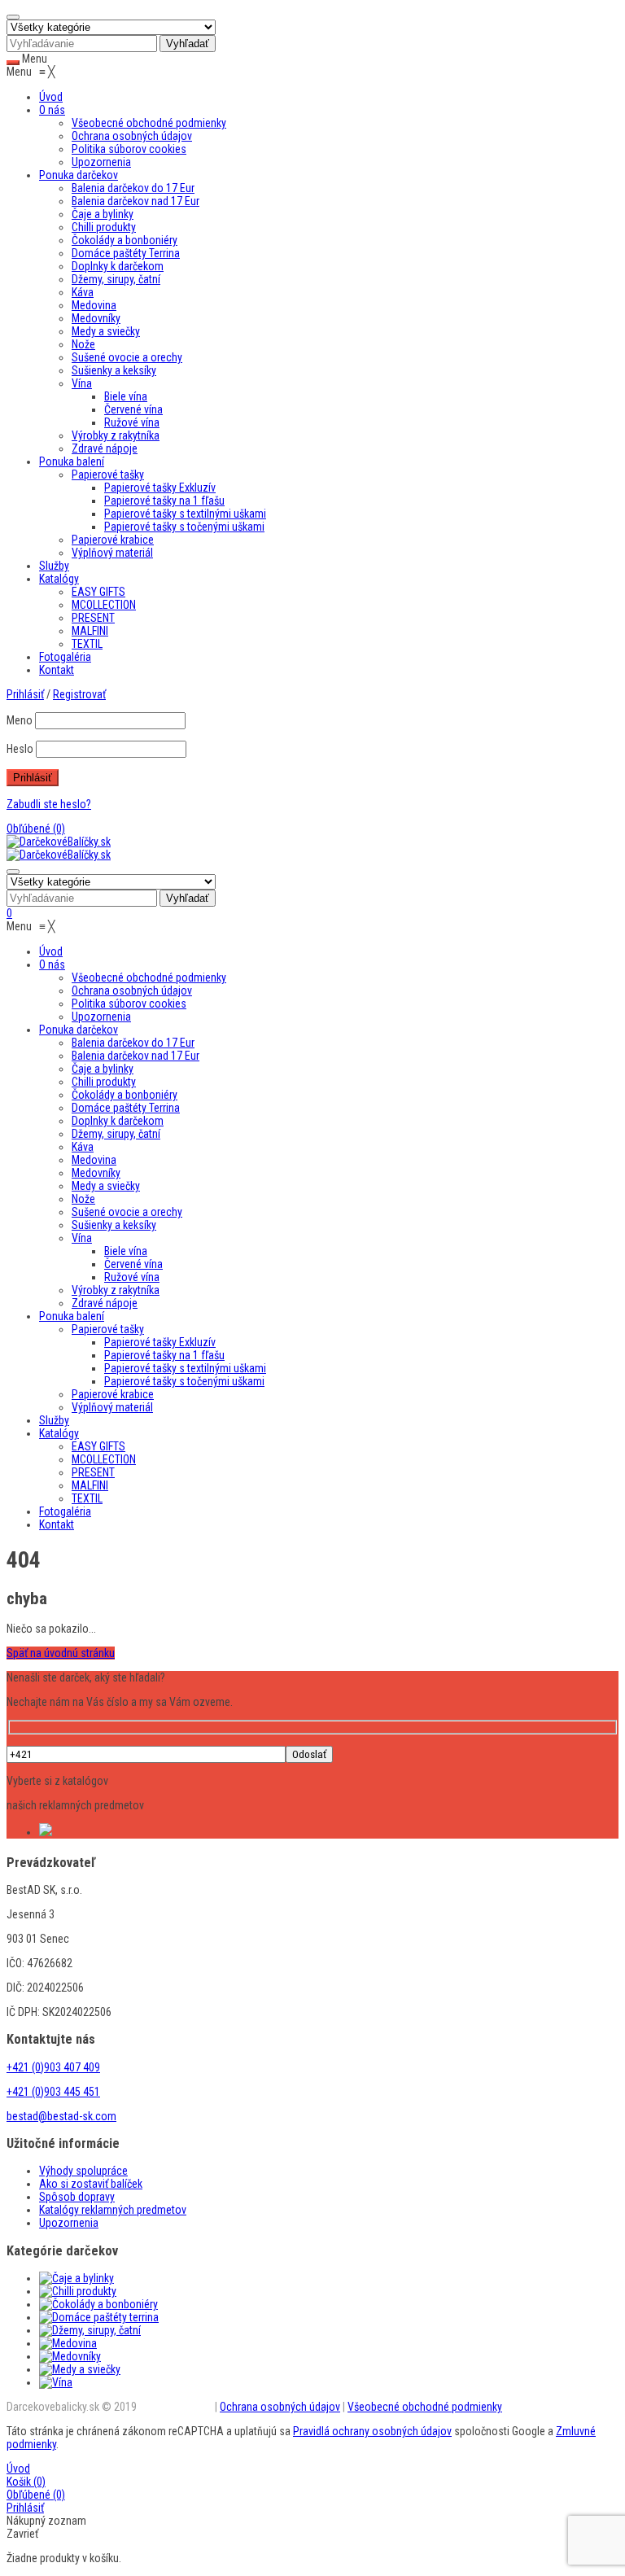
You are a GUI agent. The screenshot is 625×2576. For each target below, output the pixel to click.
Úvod (18, 2469)
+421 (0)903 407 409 (53, 2067)
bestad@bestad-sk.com (61, 2116)
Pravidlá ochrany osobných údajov (372, 2431)
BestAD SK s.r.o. (176, 2407)
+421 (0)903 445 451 (53, 2092)
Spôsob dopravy (77, 2197)
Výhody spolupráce (83, 2171)
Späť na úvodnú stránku (61, 1653)
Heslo (20, 749)
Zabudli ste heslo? (49, 804)
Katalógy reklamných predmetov (113, 2210)
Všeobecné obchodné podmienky (425, 2407)
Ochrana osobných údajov (280, 2407)
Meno (20, 720)
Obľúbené (36, 829)
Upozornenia (69, 2223)
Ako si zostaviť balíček (91, 2184)
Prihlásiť (25, 2508)
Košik (26, 2482)
